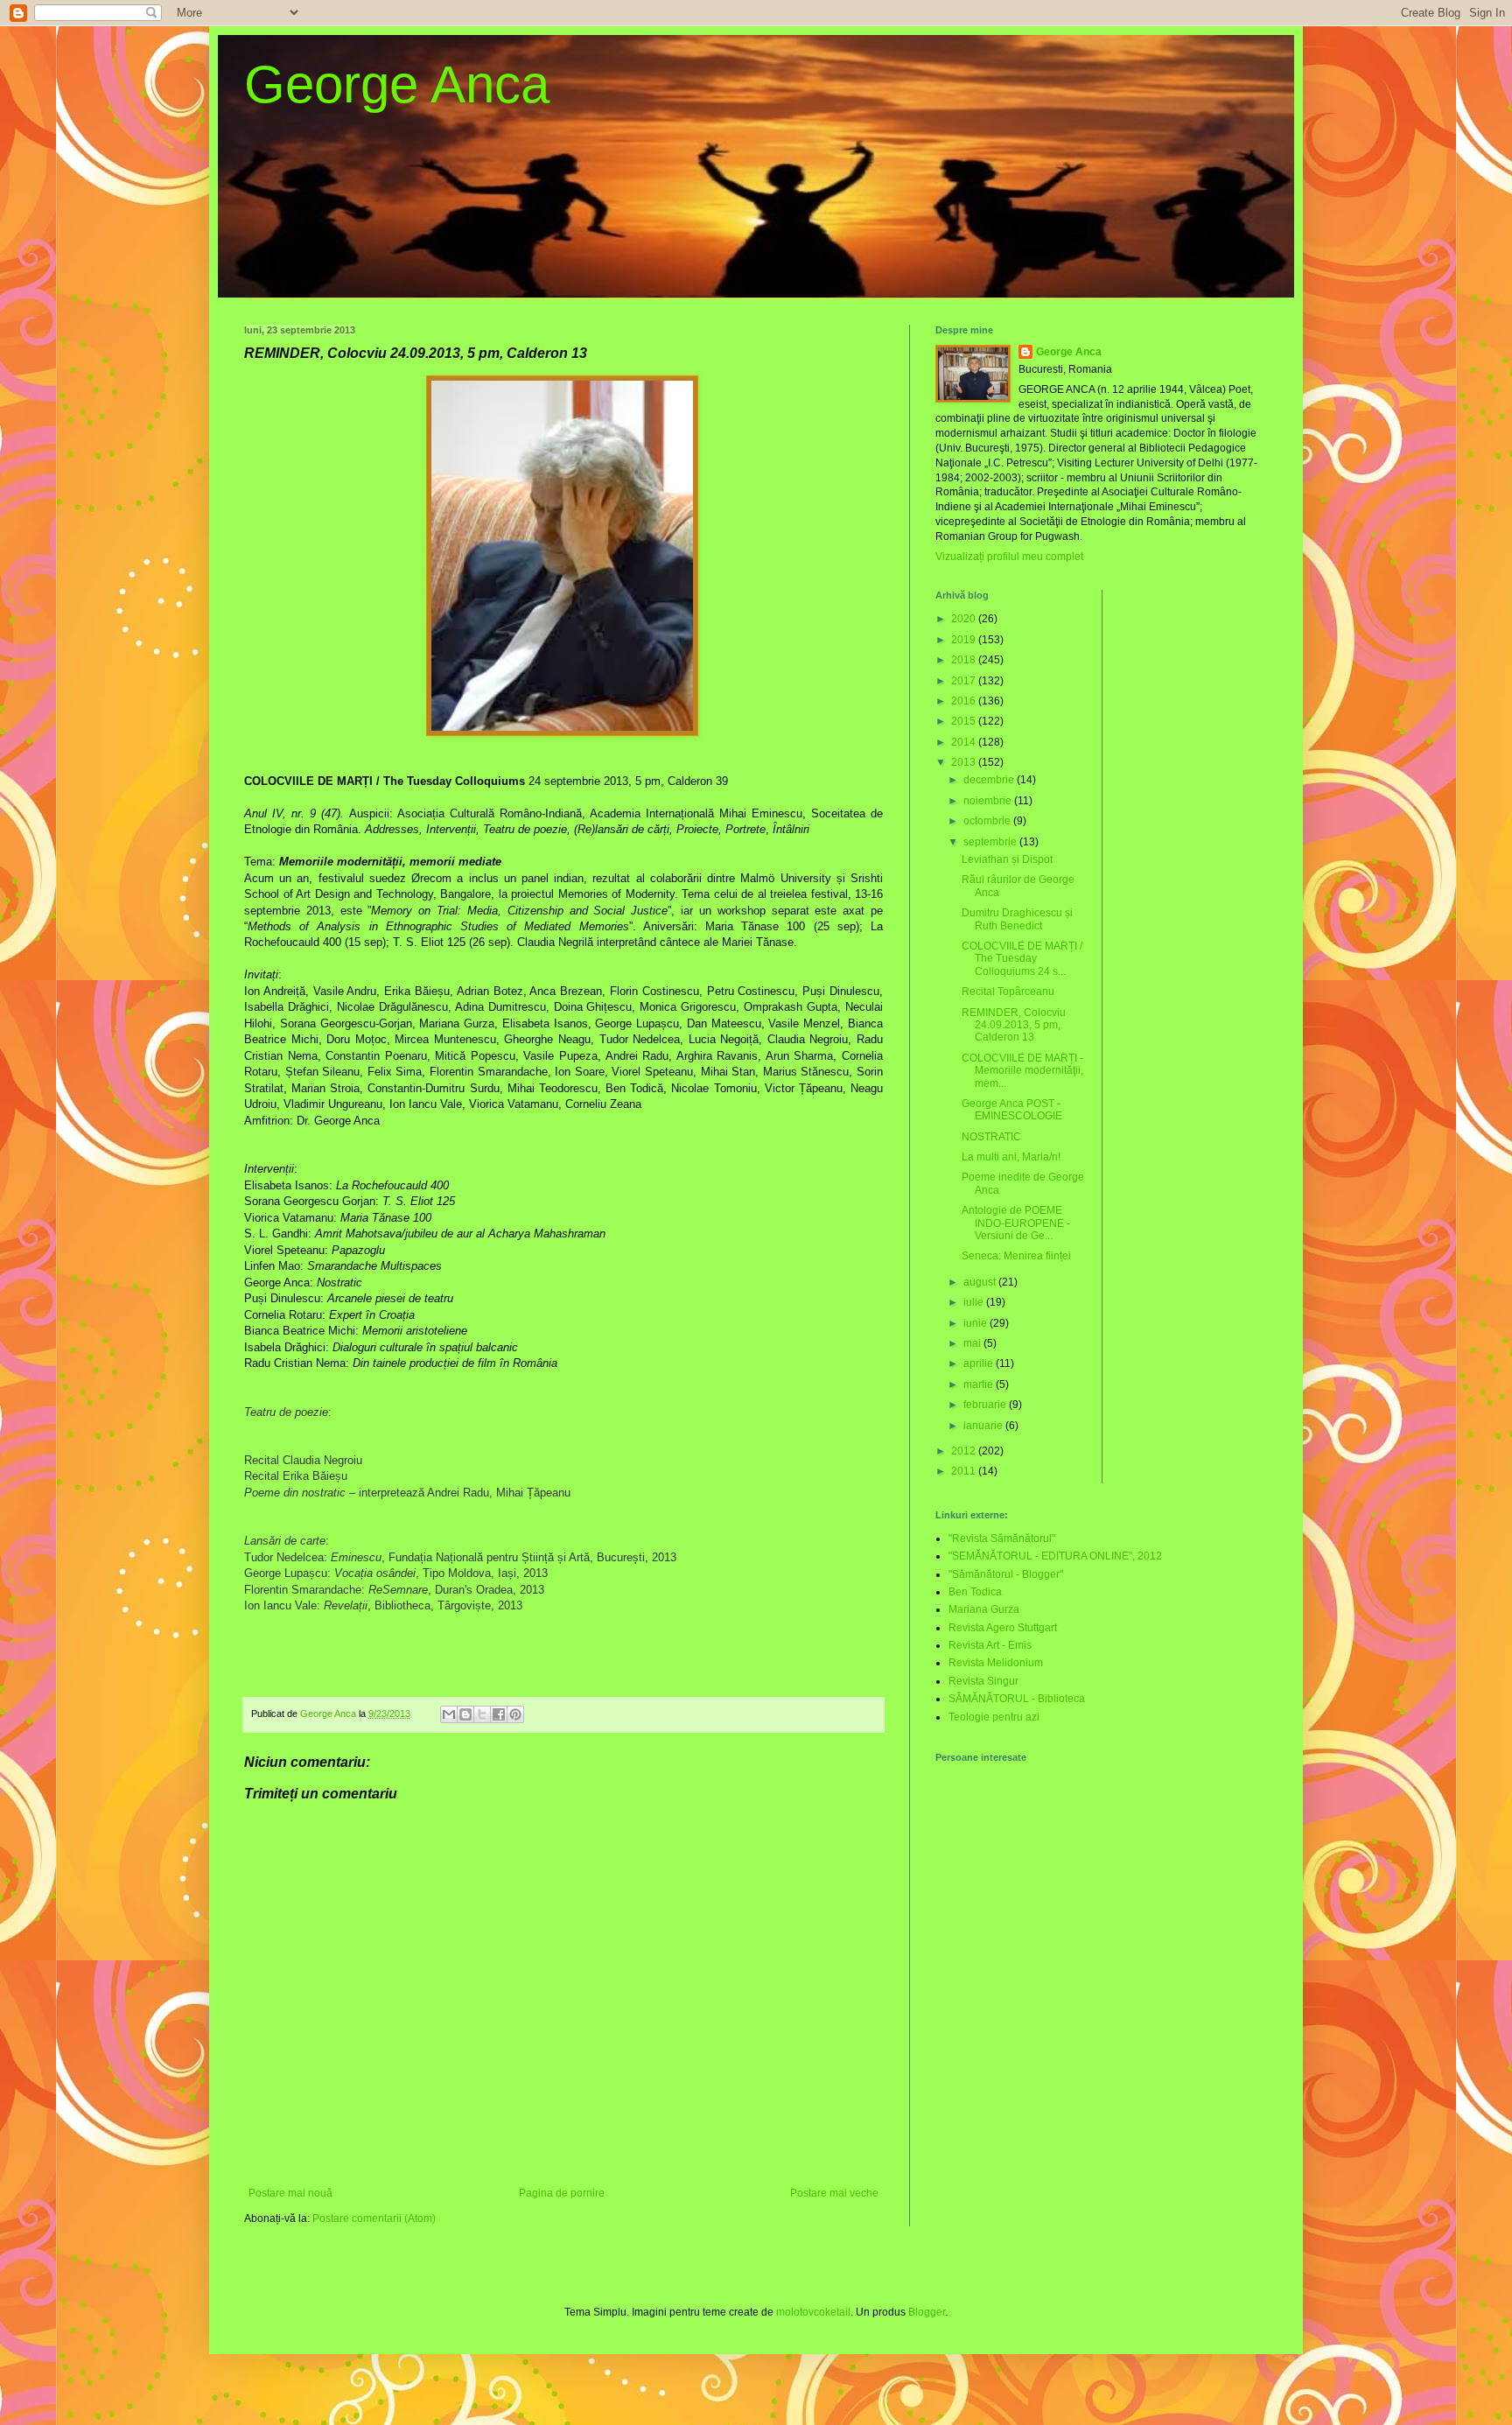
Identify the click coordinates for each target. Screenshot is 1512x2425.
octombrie (988, 821)
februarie (986, 1405)
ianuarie (984, 1426)
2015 (965, 721)
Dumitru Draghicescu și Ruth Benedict (1017, 919)
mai (973, 1343)
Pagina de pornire (562, 2193)
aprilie (980, 1363)
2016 (965, 701)
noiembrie (989, 801)
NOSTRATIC (991, 1137)
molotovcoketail (813, 2312)
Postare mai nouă (290, 2193)
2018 (965, 660)
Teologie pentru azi (994, 1717)
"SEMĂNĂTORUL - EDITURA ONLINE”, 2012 (1055, 1556)
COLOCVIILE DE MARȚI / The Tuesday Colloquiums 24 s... (1022, 959)
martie (980, 1384)
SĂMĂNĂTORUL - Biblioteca (1017, 1699)
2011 (965, 1471)
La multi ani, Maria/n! (1011, 1157)
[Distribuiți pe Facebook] (499, 1714)
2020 (965, 619)
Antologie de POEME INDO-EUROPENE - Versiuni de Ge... (1016, 1223)
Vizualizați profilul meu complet (1009, 557)
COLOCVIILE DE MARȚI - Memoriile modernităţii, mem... (1022, 1071)
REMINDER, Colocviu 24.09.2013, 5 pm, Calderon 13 (1014, 1025)
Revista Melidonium (996, 1663)
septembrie (991, 842)
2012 (965, 1451)
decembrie (990, 780)
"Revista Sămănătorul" (1002, 1538)
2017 (965, 681)
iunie (976, 1323)
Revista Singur (983, 1681)
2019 (965, 640)
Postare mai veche (834, 2193)
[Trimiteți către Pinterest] (515, 1714)
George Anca (397, 84)
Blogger (927, 2312)
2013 (965, 762)
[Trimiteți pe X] (482, 1714)
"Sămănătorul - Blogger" (1006, 1574)
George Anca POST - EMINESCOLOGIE (1012, 1110)
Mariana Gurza (984, 1609)
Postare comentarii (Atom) (374, 2218)
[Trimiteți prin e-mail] (449, 1714)
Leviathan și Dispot (1007, 859)
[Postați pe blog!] (465, 1714)
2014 (965, 742)
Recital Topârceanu (1008, 992)
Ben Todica (975, 1592)
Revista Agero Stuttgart (1003, 1628)
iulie (975, 1302)
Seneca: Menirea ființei (1016, 1256)
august (981, 1282)
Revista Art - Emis (990, 1645)
